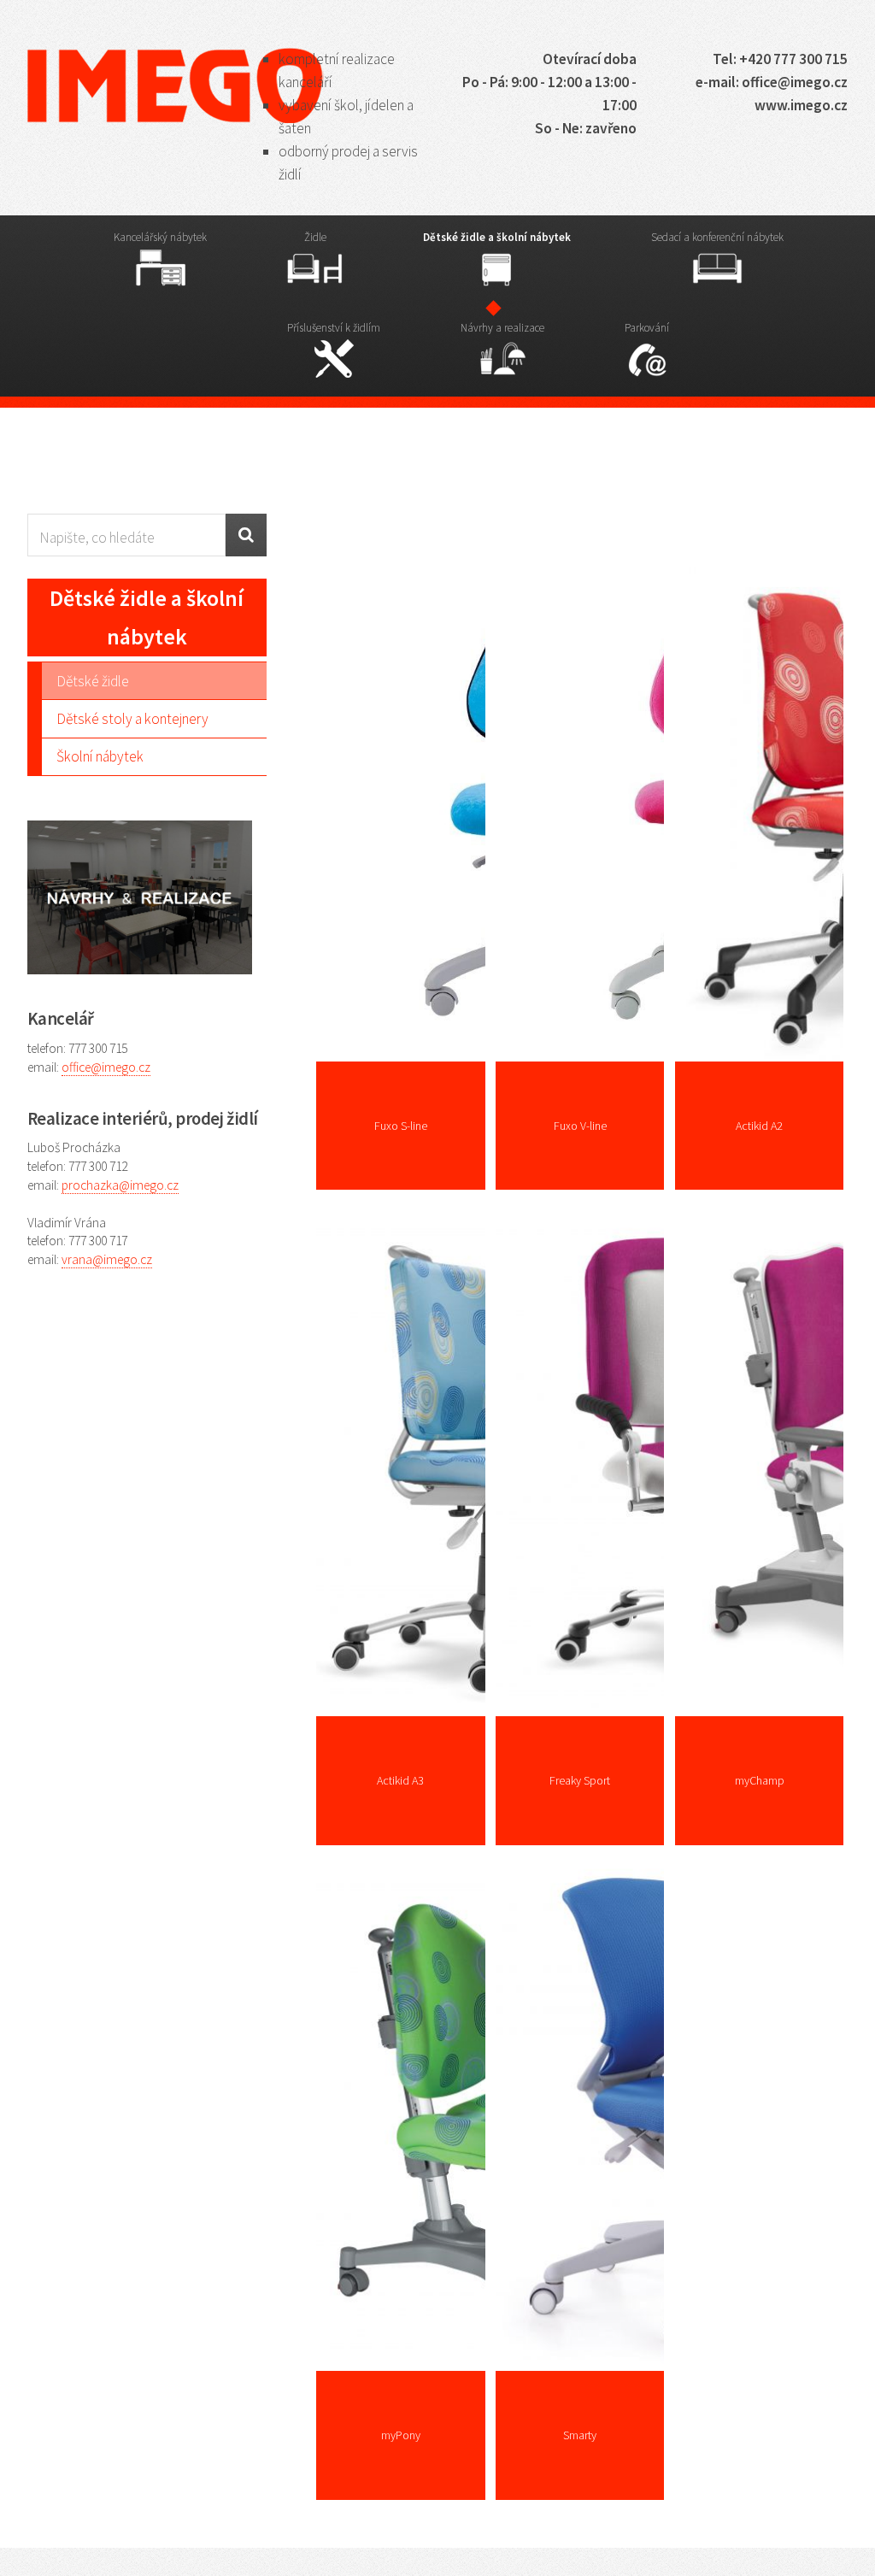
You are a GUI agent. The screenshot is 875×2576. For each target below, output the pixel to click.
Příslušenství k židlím (334, 328)
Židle (315, 237)
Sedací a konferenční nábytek (717, 237)
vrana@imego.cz (107, 1259)
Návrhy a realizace (502, 328)
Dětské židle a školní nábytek (497, 237)
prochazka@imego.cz (120, 1185)
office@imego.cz (106, 1067)
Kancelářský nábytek (160, 237)
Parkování (647, 328)
